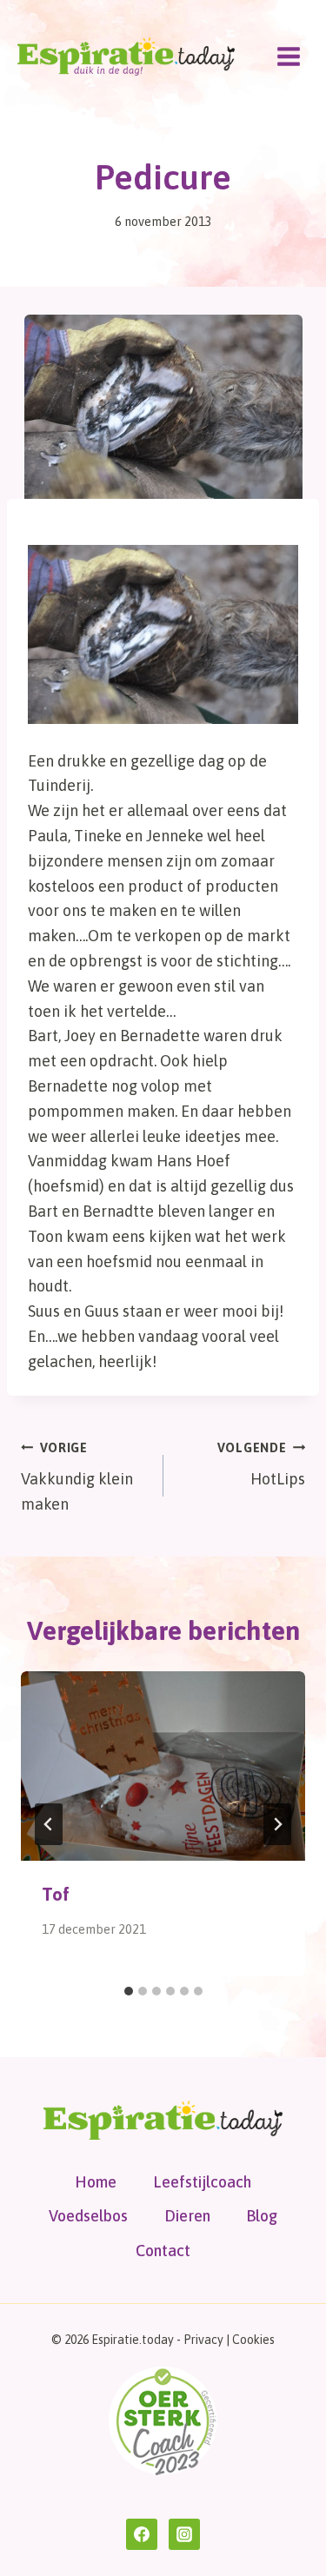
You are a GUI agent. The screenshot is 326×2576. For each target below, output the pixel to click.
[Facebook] (142, 2534)
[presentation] (163, 1766)
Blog (262, 2216)
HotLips (261, 1465)
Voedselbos (88, 2216)
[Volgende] (277, 1824)
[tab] (129, 1991)
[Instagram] (184, 2534)
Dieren (187, 2216)
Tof (56, 1894)
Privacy (203, 2340)
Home (96, 2182)
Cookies (253, 2340)
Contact (163, 2251)
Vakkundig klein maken (77, 1477)
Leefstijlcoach (202, 2182)
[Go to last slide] (49, 1824)
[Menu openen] (288, 56)
